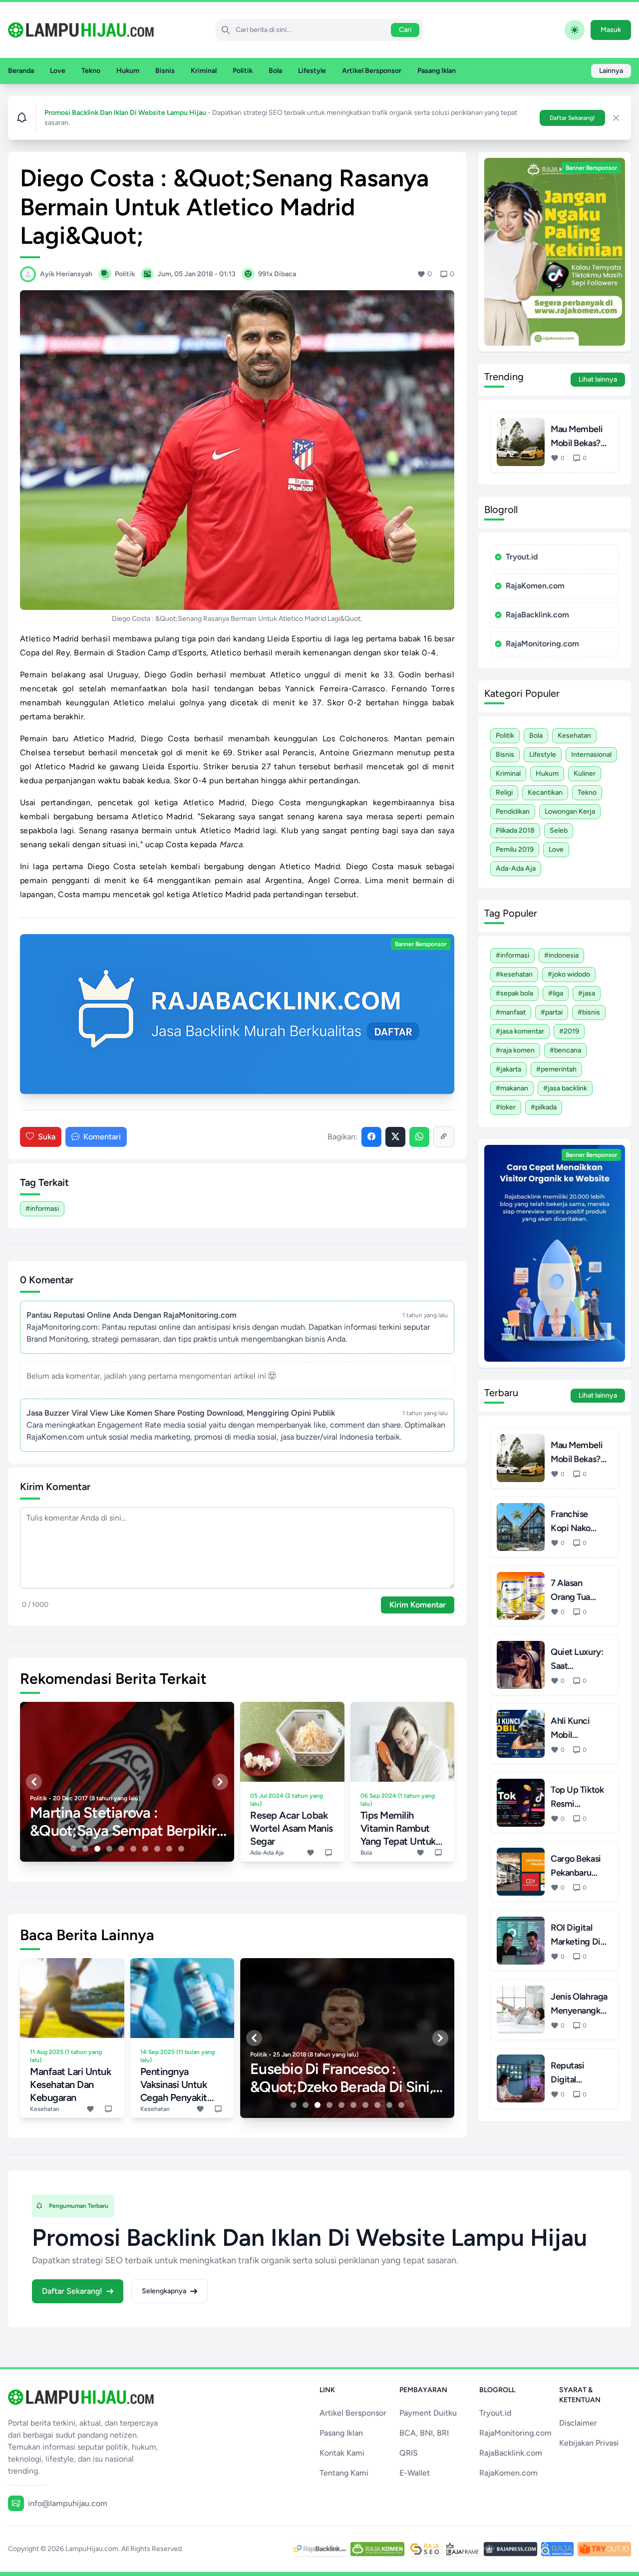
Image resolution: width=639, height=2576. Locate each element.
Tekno (91, 71)
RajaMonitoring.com (542, 644)
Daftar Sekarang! (572, 118)
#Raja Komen (515, 1050)
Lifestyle (312, 71)
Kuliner (585, 773)
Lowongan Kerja (570, 811)
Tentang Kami (344, 2473)
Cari (405, 30)
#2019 (569, 1031)
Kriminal (204, 71)
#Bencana (565, 1050)
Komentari (102, 1137)
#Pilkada (544, 1107)
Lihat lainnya (598, 379)
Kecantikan (545, 792)
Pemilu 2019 (515, 849)
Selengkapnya (164, 2291)
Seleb (559, 830)
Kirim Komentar (418, 1605)
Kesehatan (574, 736)
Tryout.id (522, 557)
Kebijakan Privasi (589, 2443)
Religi (504, 792)
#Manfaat (511, 1012)
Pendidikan (513, 811)
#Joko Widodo (569, 974)
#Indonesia (561, 955)
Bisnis (165, 71)
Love (58, 71)
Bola (275, 71)
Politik (243, 71)
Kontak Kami (342, 2453)
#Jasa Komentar (520, 1031)
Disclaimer (578, 2423)
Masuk (611, 30)
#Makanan (512, 1088)
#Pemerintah (556, 1069)
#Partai (552, 1012)
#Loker (506, 1107)
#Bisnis (589, 1012)
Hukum (128, 71)
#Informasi (42, 1209)
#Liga (556, 993)
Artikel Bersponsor (372, 71)
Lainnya (611, 71)
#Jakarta (508, 1069)
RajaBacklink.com (537, 615)
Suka (47, 1137)
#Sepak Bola (514, 993)
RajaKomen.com (535, 586)
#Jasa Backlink (565, 1088)
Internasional (591, 755)
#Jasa (587, 993)
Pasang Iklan (437, 71)
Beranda (21, 71)
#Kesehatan (514, 974)
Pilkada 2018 (515, 830)
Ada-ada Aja (516, 868)
